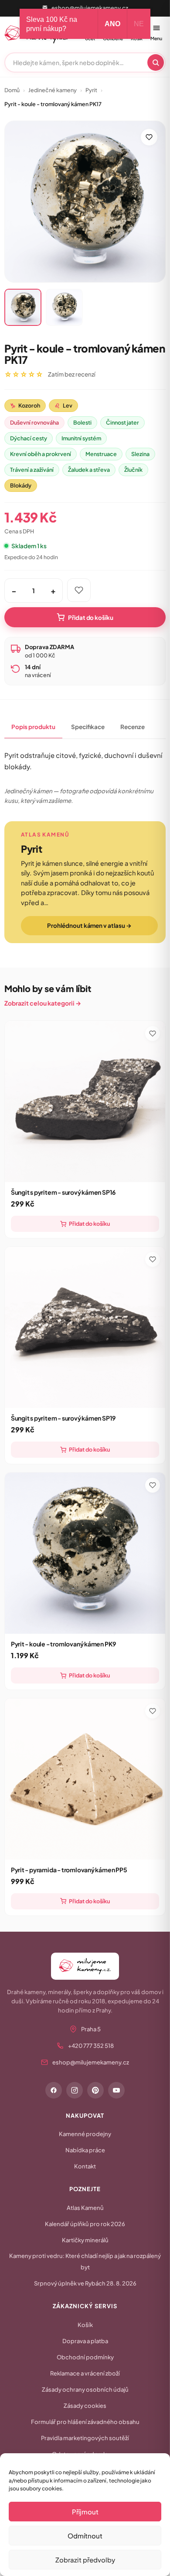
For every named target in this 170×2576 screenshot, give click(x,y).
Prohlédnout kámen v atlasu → (89, 925)
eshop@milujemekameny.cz (90, 8)
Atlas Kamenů (85, 2208)
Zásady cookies (85, 2406)
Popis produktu (33, 727)
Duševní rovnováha (34, 422)
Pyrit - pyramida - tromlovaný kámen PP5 (69, 1870)
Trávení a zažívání (32, 470)
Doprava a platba (85, 2341)
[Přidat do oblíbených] (149, 137)
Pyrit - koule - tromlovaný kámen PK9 (63, 1644)
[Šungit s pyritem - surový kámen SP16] (85, 1101)
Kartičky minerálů (85, 2240)
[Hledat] (156, 62)
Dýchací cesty (29, 438)
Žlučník (133, 470)
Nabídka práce (85, 2150)
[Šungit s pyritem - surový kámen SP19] (85, 1327)
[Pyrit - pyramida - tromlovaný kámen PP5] (85, 1779)
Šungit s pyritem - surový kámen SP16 (63, 1192)
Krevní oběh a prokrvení (41, 454)
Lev (63, 405)
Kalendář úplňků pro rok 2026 (85, 2224)
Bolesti (82, 422)
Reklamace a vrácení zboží (85, 2373)
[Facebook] (54, 2090)
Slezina (140, 454)
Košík (85, 2325)
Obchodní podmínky (85, 2357)
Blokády (21, 485)
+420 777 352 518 (91, 2046)
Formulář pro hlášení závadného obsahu (85, 2422)
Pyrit (91, 90)
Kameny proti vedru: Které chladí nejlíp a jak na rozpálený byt (85, 2261)
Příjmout (85, 2512)
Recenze (133, 727)
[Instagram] (75, 2090)
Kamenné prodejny (85, 2134)
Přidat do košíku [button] (89, 1224)
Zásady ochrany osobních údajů (85, 2389)
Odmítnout (85, 2536)
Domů (12, 90)
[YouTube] (116, 2090)
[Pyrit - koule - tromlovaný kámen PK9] (85, 1553)
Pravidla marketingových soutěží (85, 2438)
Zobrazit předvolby (85, 2560)
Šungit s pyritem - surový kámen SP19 (63, 1418)
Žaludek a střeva (89, 470)
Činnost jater (122, 422)
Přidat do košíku (91, 617)
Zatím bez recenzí (72, 374)
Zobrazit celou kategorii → (43, 1003)
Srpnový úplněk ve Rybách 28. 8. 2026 (85, 2283)
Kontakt (85, 2166)
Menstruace (101, 454)
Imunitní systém (81, 438)
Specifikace (88, 727)
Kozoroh (25, 405)
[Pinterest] (95, 2090)
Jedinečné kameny (53, 90)
